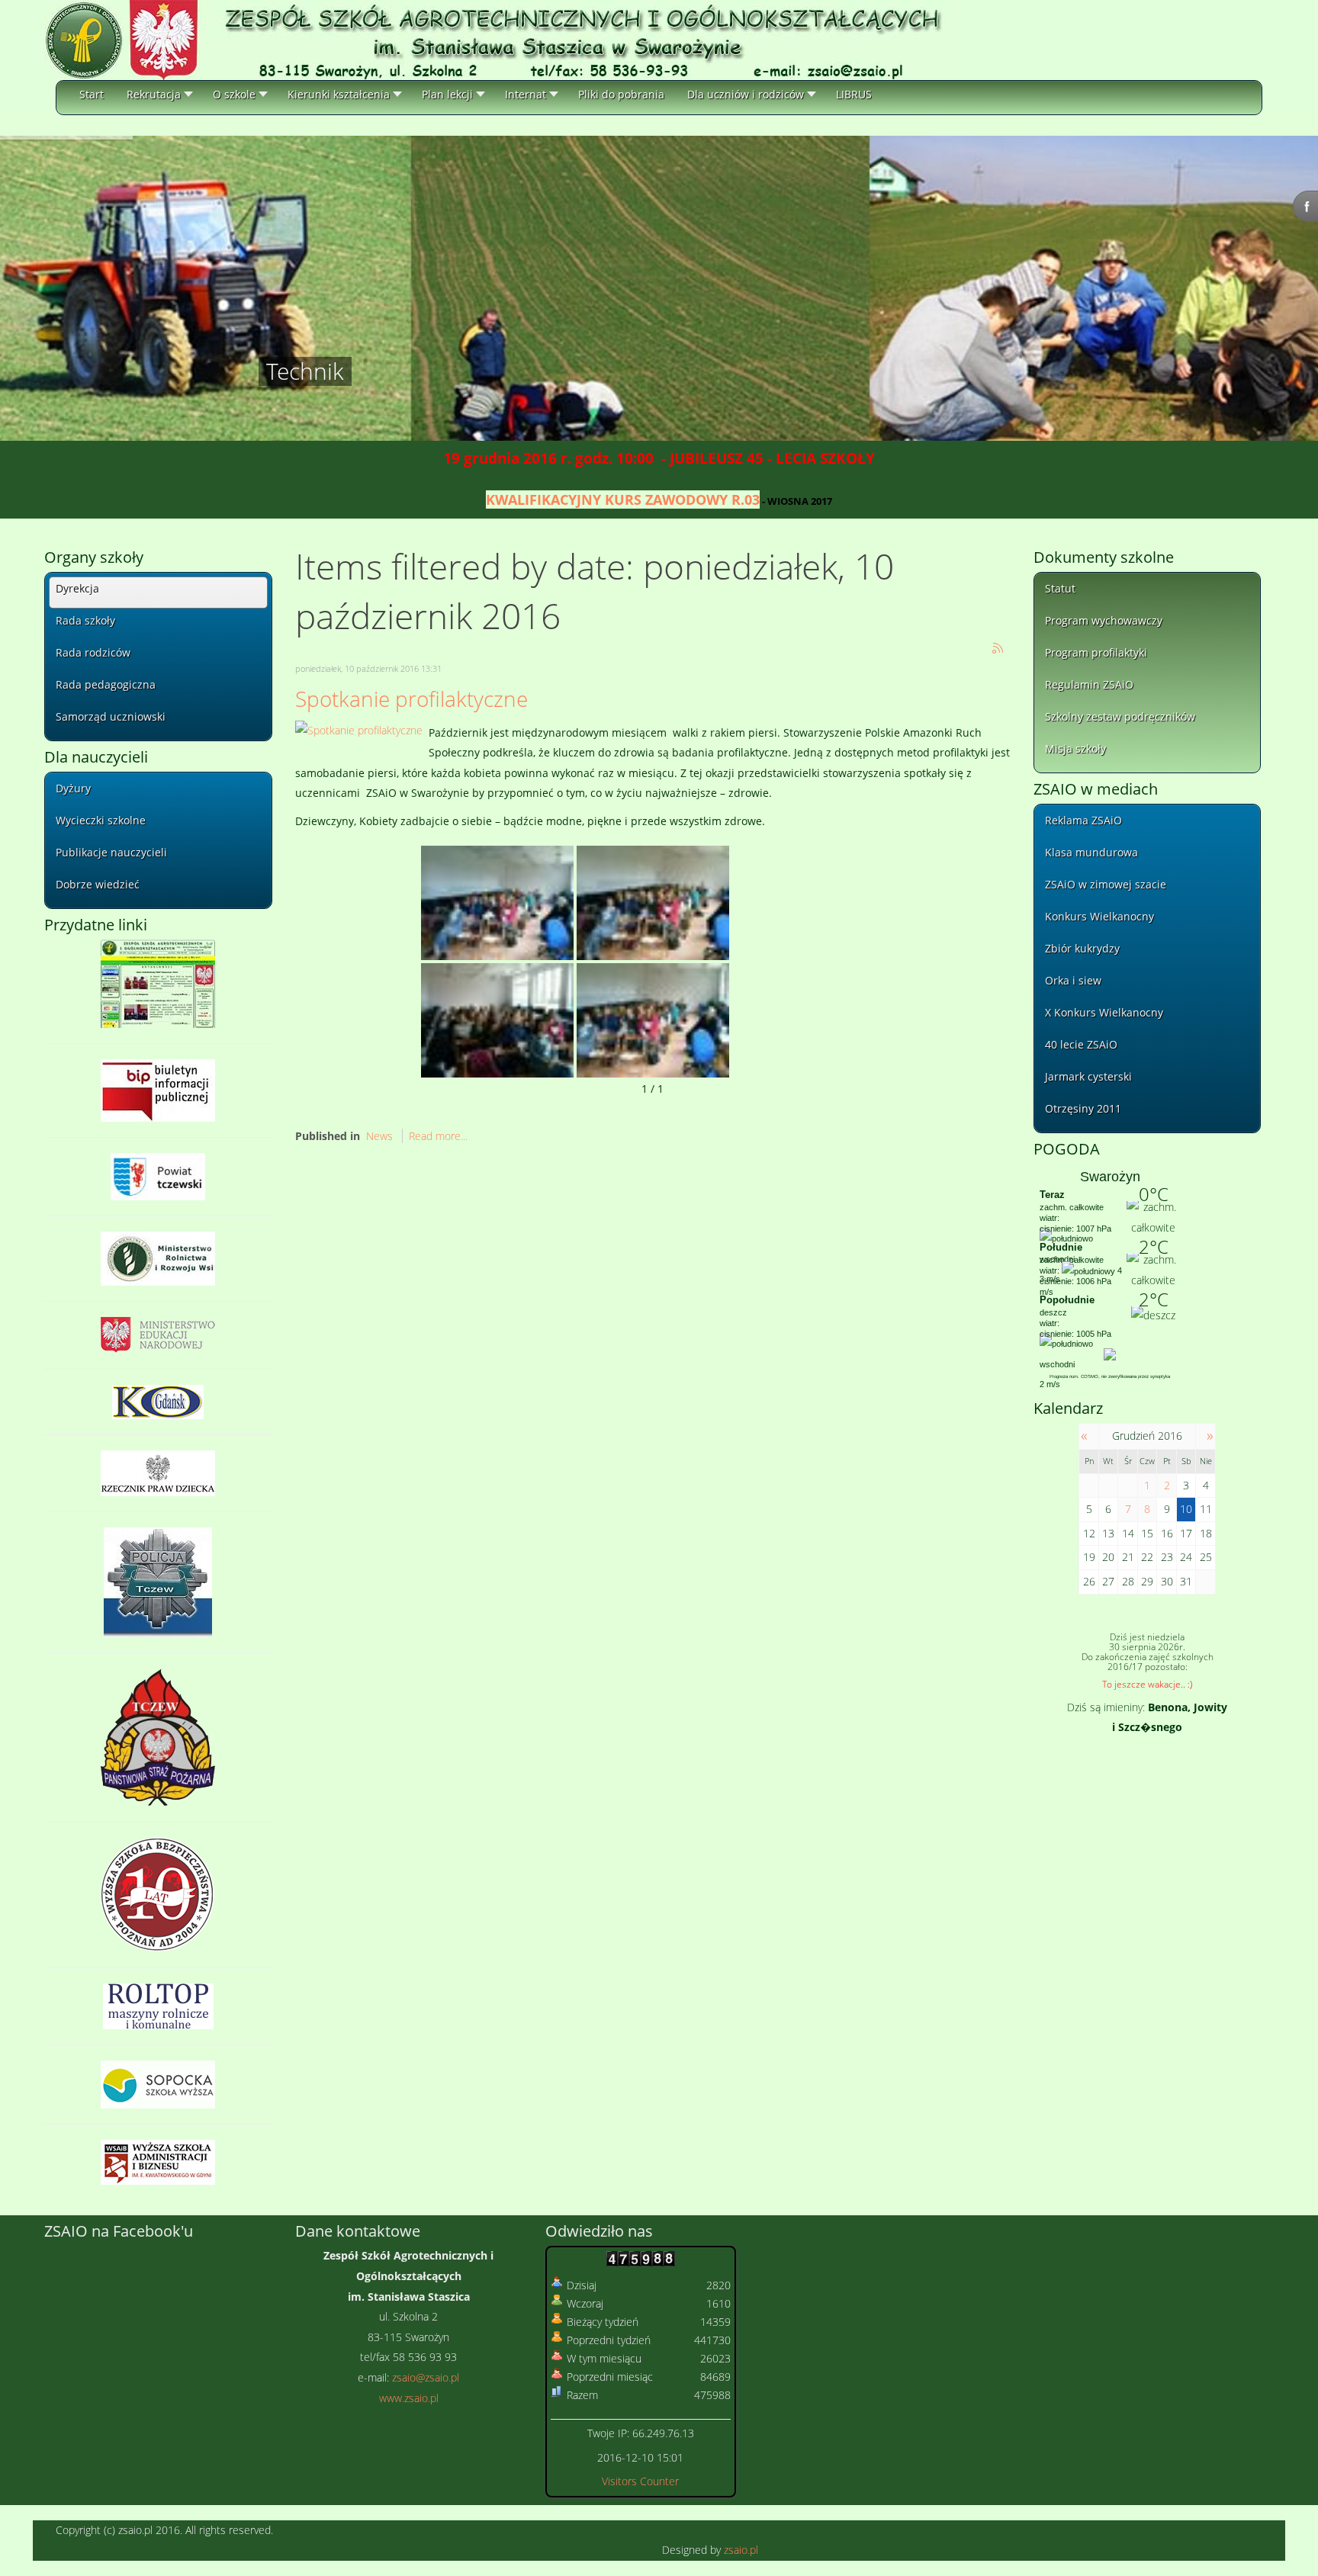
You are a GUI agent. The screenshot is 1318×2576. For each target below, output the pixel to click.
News (379, 1136)
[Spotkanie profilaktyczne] (359, 729)
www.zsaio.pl (409, 2398)
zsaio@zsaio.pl (426, 2377)
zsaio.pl (741, 2550)
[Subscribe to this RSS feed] (998, 649)
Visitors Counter (640, 2481)
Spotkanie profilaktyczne (411, 699)
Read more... (438, 1136)
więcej (284, 364)
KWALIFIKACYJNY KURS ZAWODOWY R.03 (623, 499)
